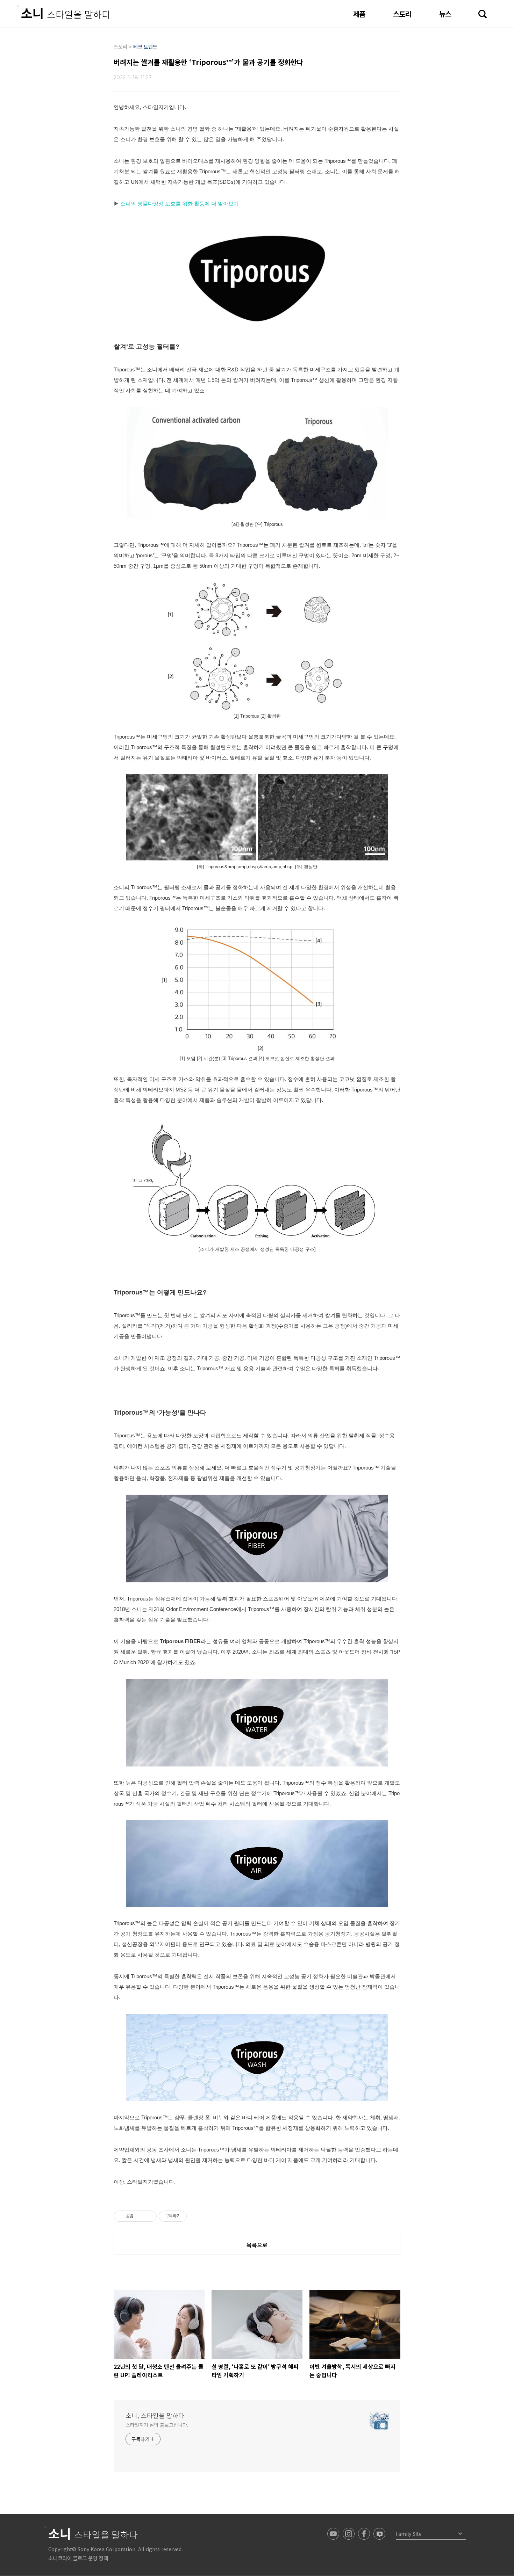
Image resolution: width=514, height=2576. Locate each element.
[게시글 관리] (149, 2216)
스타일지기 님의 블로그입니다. (157, 2425)
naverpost (379, 2534)
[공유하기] (140, 2216)
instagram (349, 2534)
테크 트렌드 (145, 46)
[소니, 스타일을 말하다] (63, 12)
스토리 (402, 14)
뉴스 (445, 14)
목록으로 (257, 2245)
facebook (364, 2534)
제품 (359, 14)
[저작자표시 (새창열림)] (190, 2216)
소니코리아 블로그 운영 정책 (78, 2558)
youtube (333, 2534)
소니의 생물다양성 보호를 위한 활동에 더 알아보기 (180, 204)
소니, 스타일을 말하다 (155, 2415)
